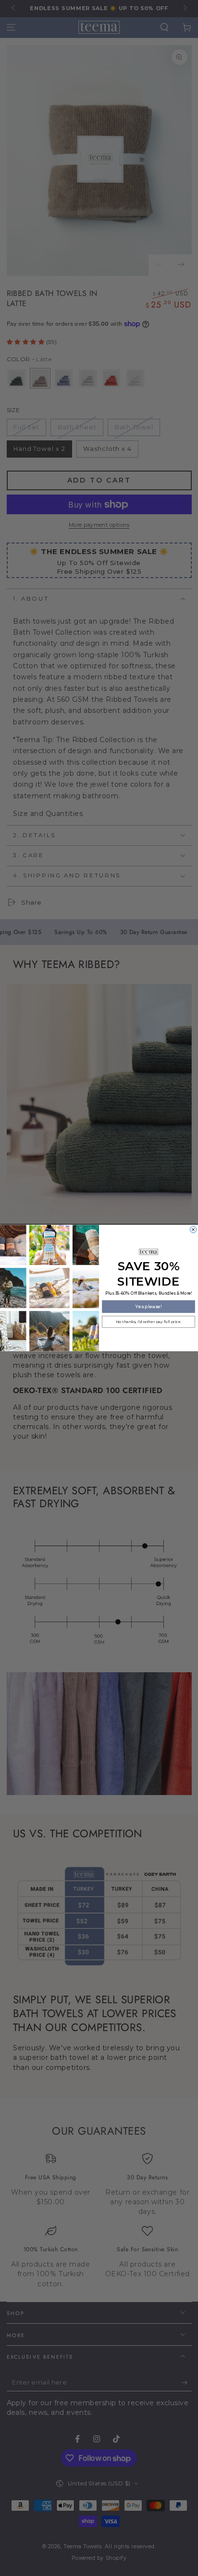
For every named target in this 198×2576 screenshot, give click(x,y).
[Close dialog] (193, 1229)
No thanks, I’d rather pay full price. (148, 1322)
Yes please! (148, 1306)
